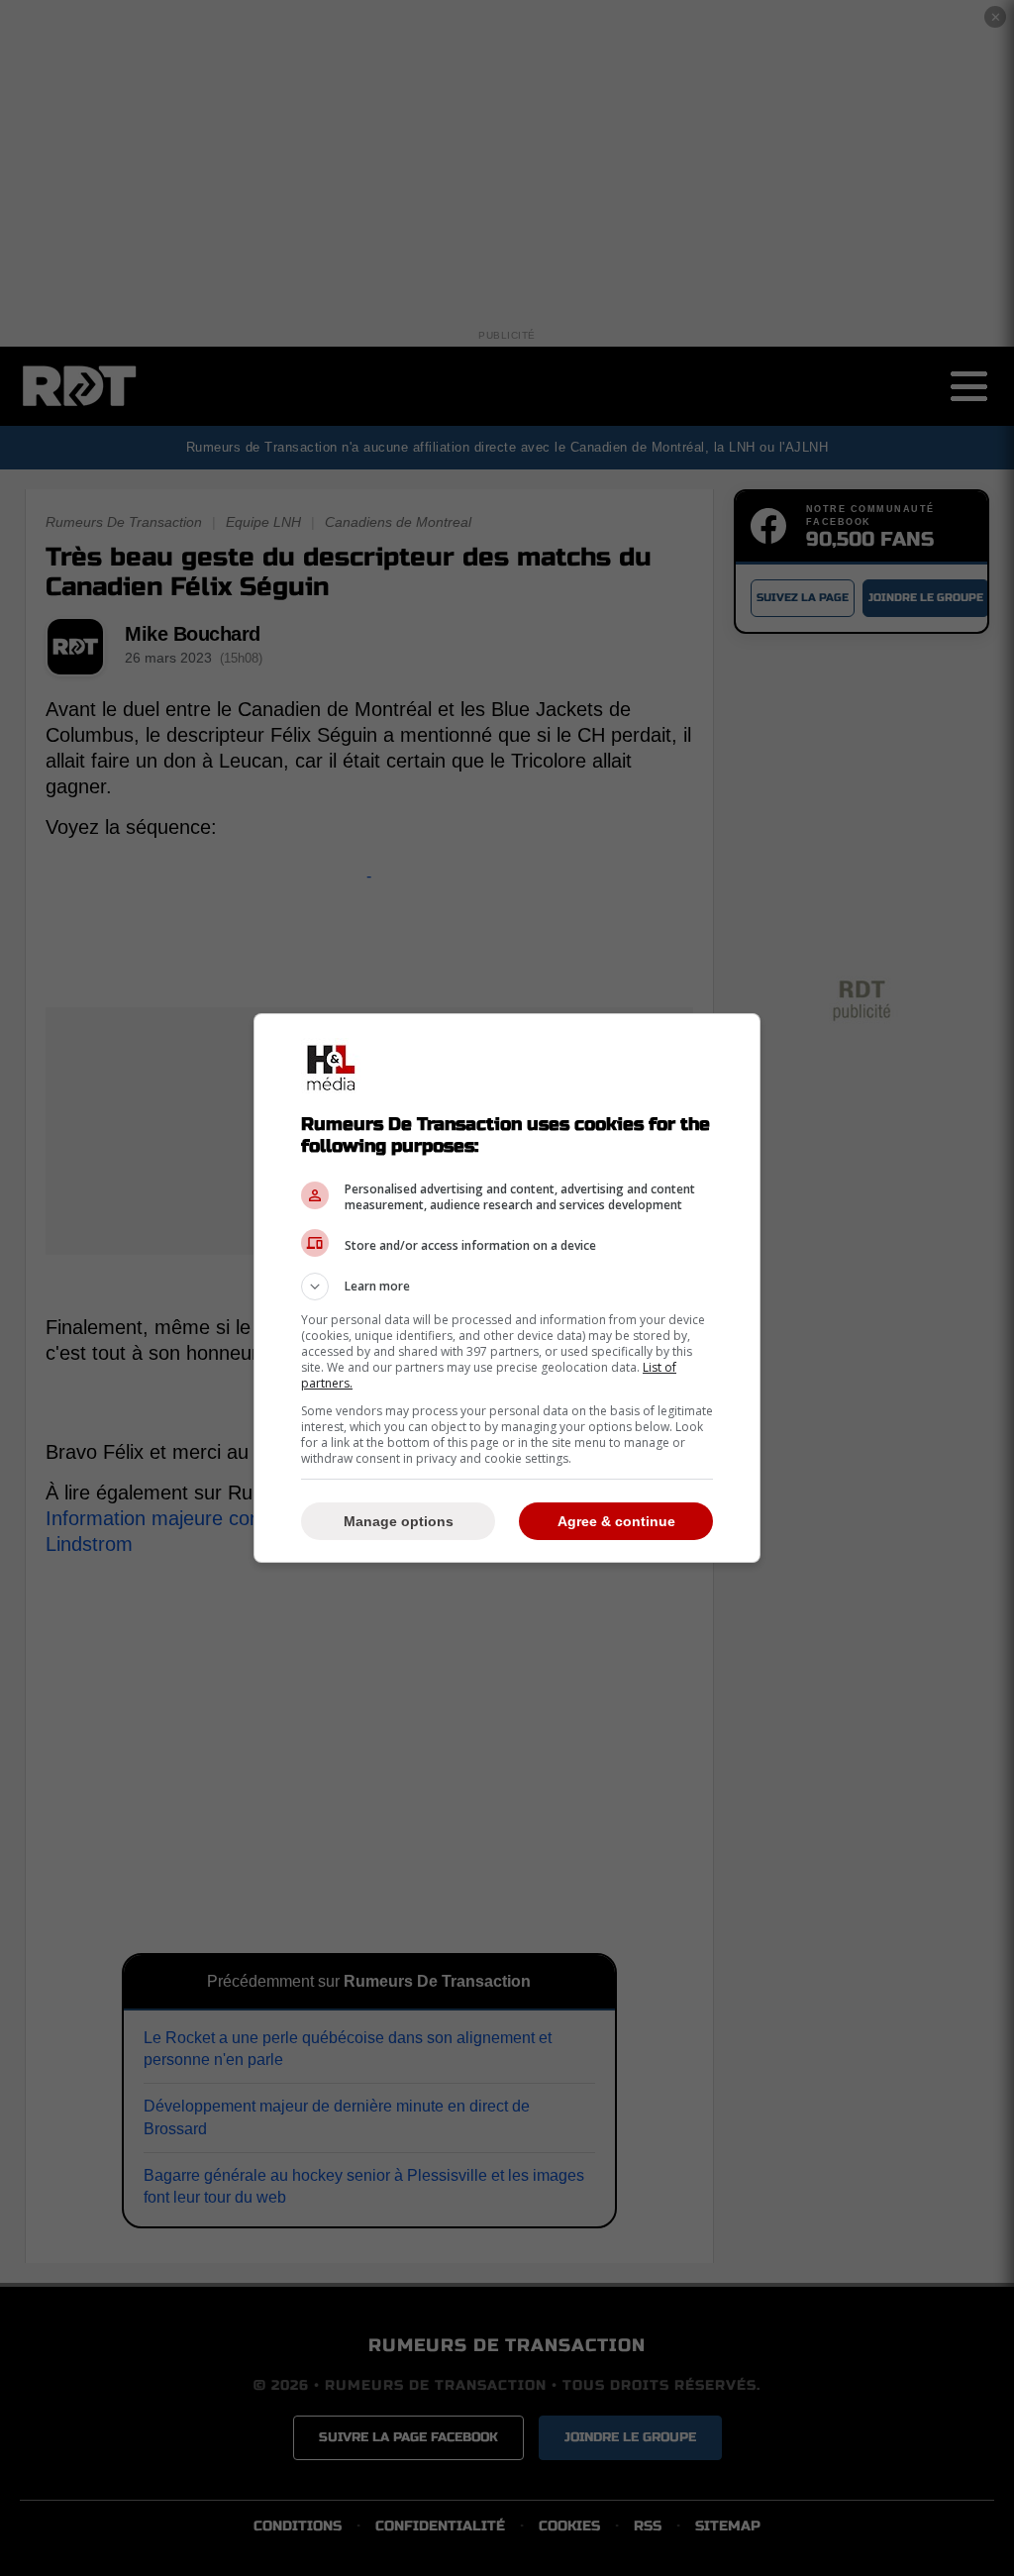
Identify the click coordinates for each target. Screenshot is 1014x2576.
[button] (507, 1287)
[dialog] (507, 1288)
